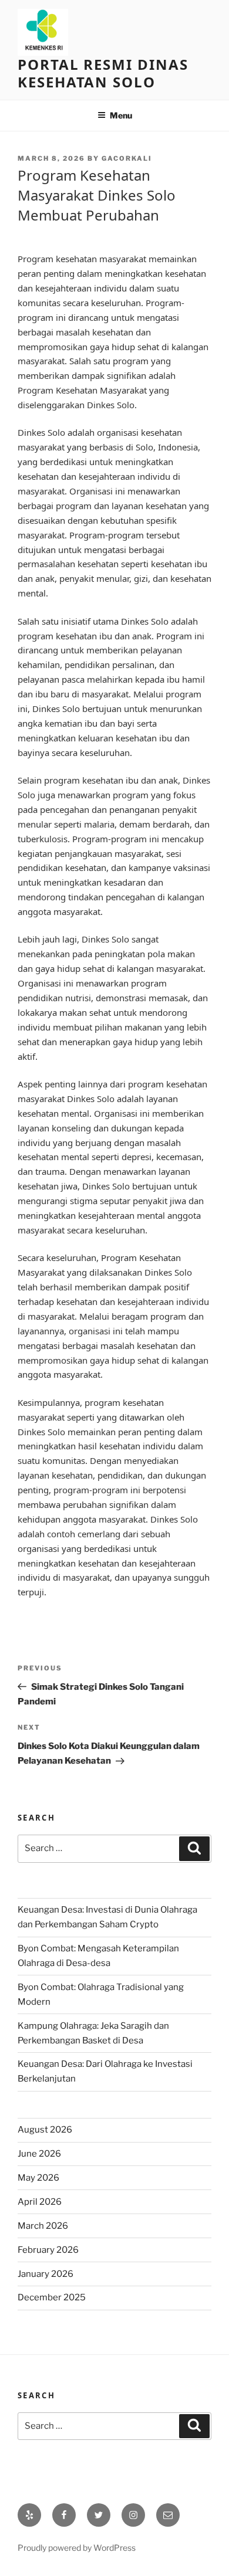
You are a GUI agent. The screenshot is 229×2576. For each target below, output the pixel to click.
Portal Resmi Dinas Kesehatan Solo (103, 73)
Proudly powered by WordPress (77, 2548)
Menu (121, 115)
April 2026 (40, 2202)
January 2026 (46, 2274)
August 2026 (45, 2130)
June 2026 (39, 2154)
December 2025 (52, 2297)
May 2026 (38, 2178)
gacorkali (127, 158)
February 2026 (48, 2250)
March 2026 (43, 2226)
